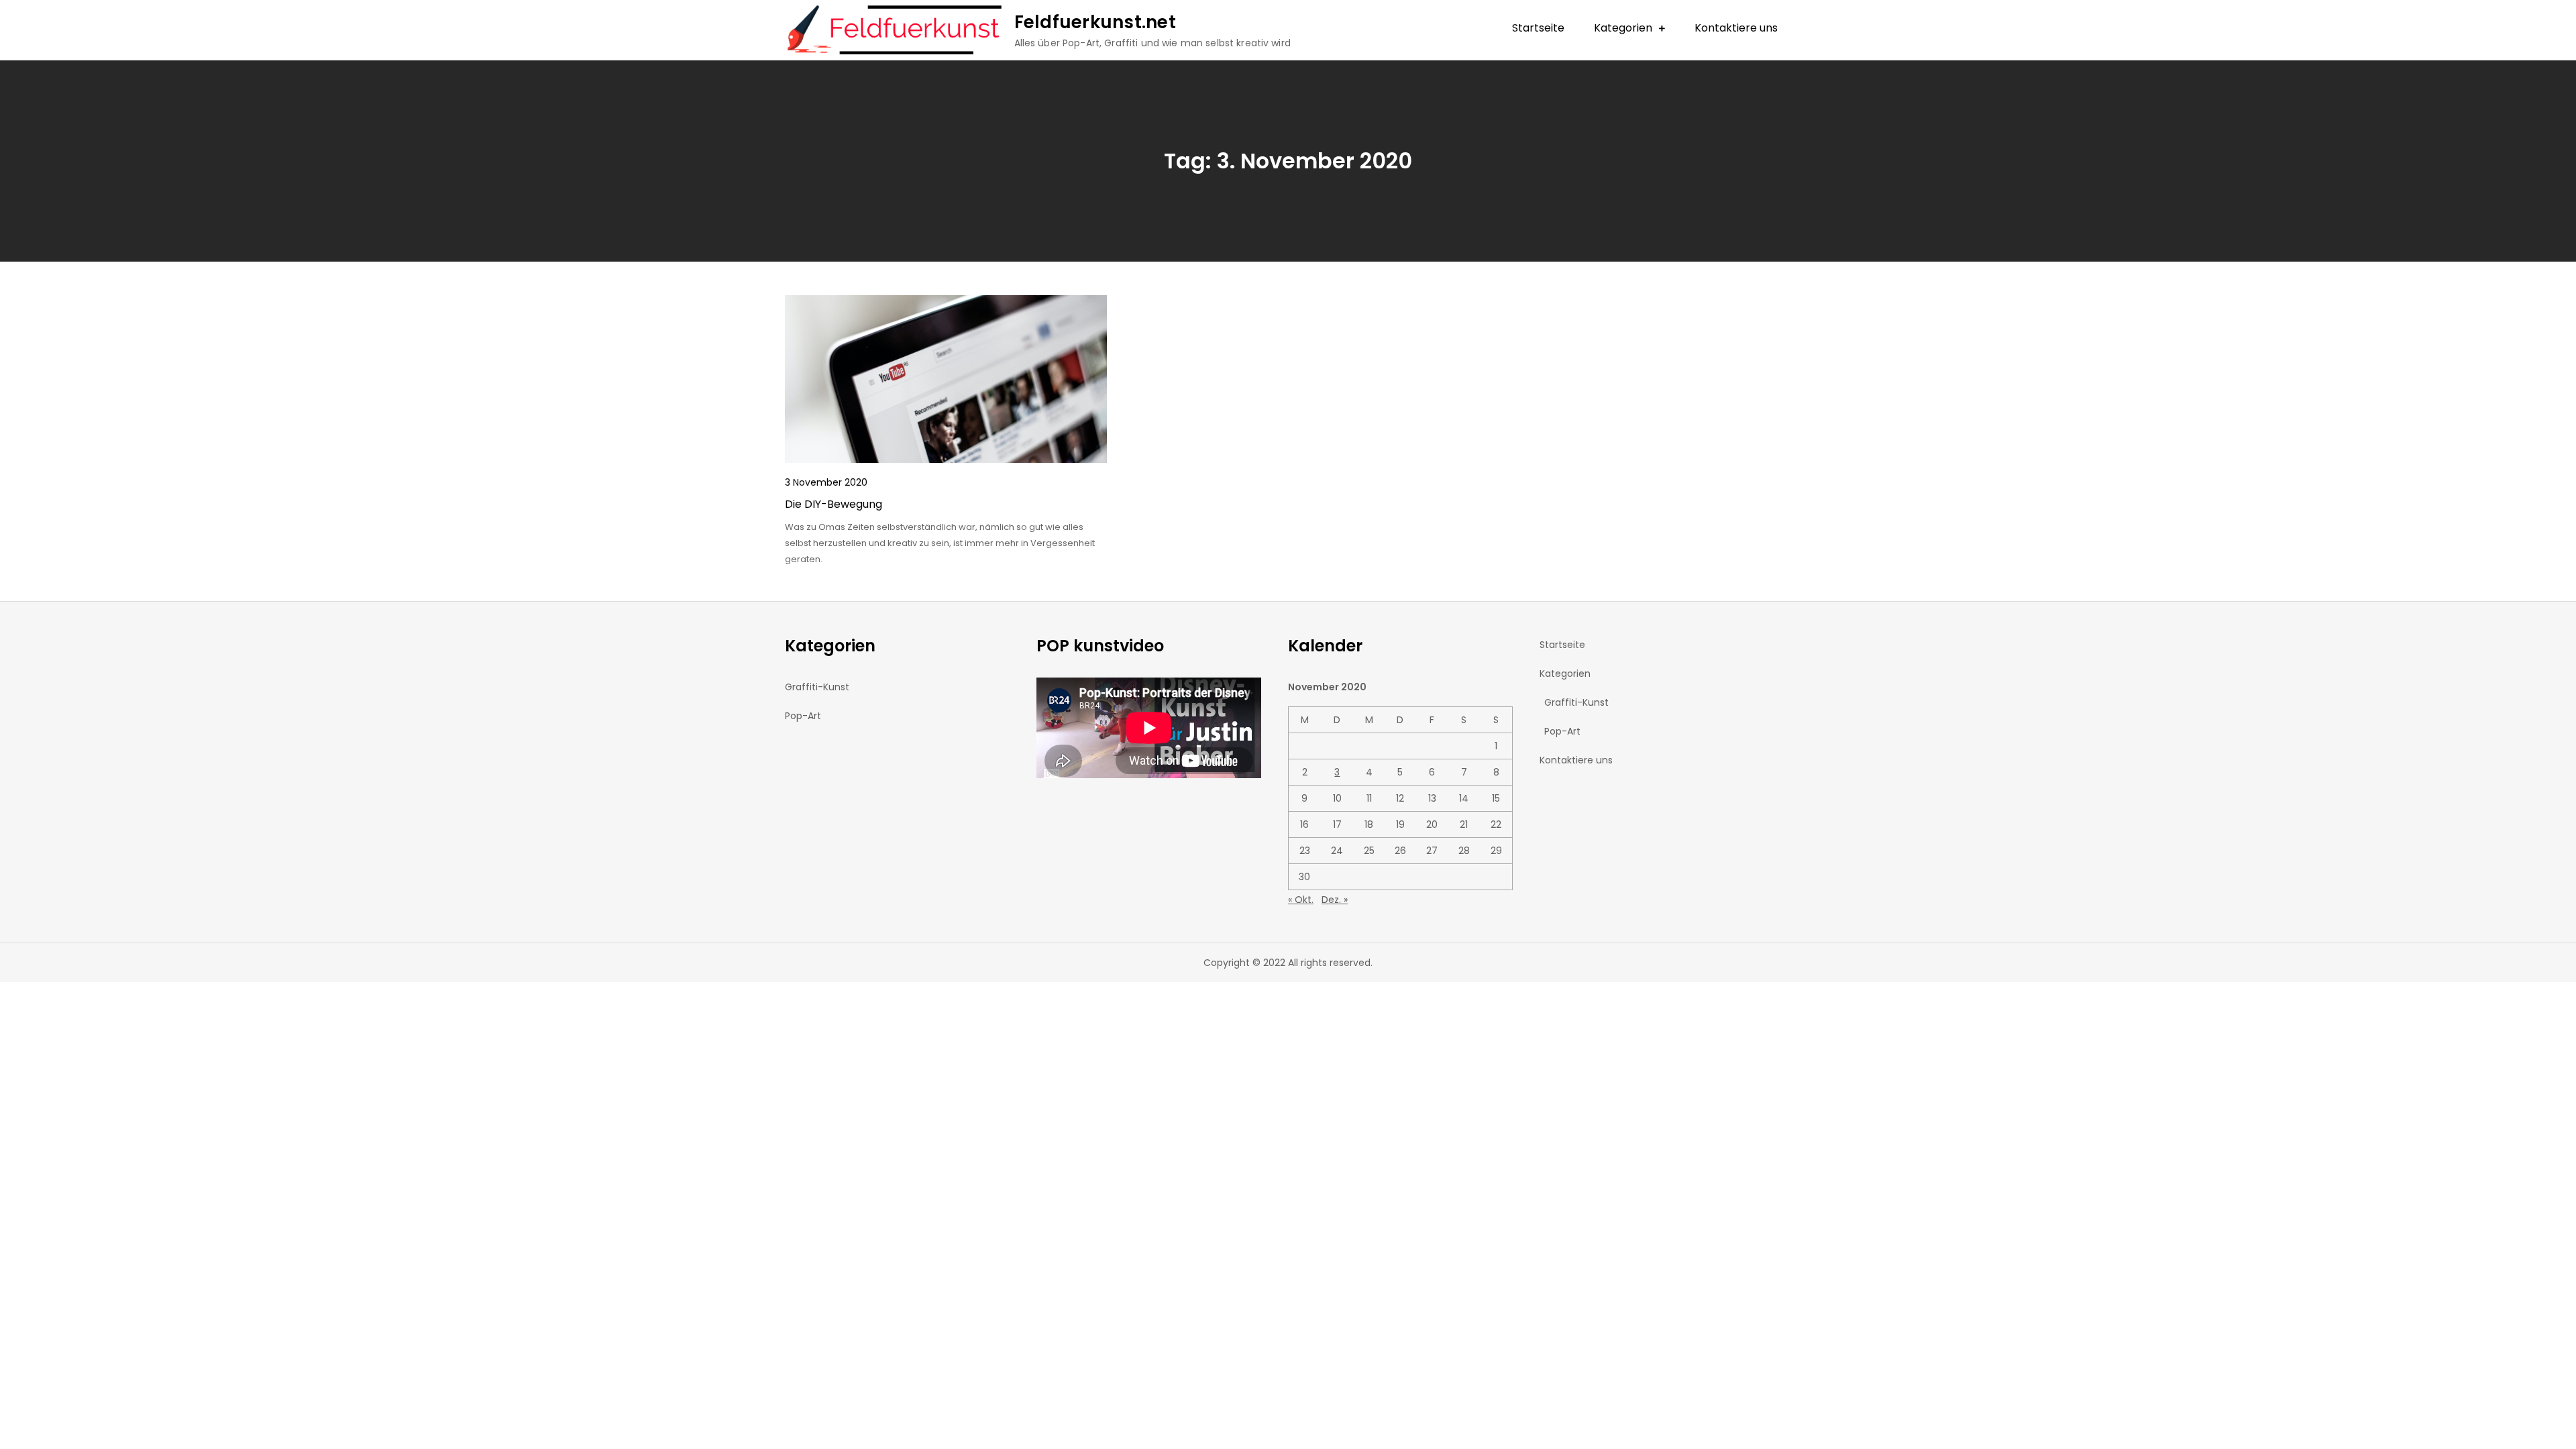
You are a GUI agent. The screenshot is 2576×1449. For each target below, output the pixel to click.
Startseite (1538, 28)
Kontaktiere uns (1736, 28)
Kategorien (1623, 28)
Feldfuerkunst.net (1095, 22)
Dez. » (1335, 900)
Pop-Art (803, 716)
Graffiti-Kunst (817, 687)
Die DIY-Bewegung (834, 504)
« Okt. (1301, 900)
